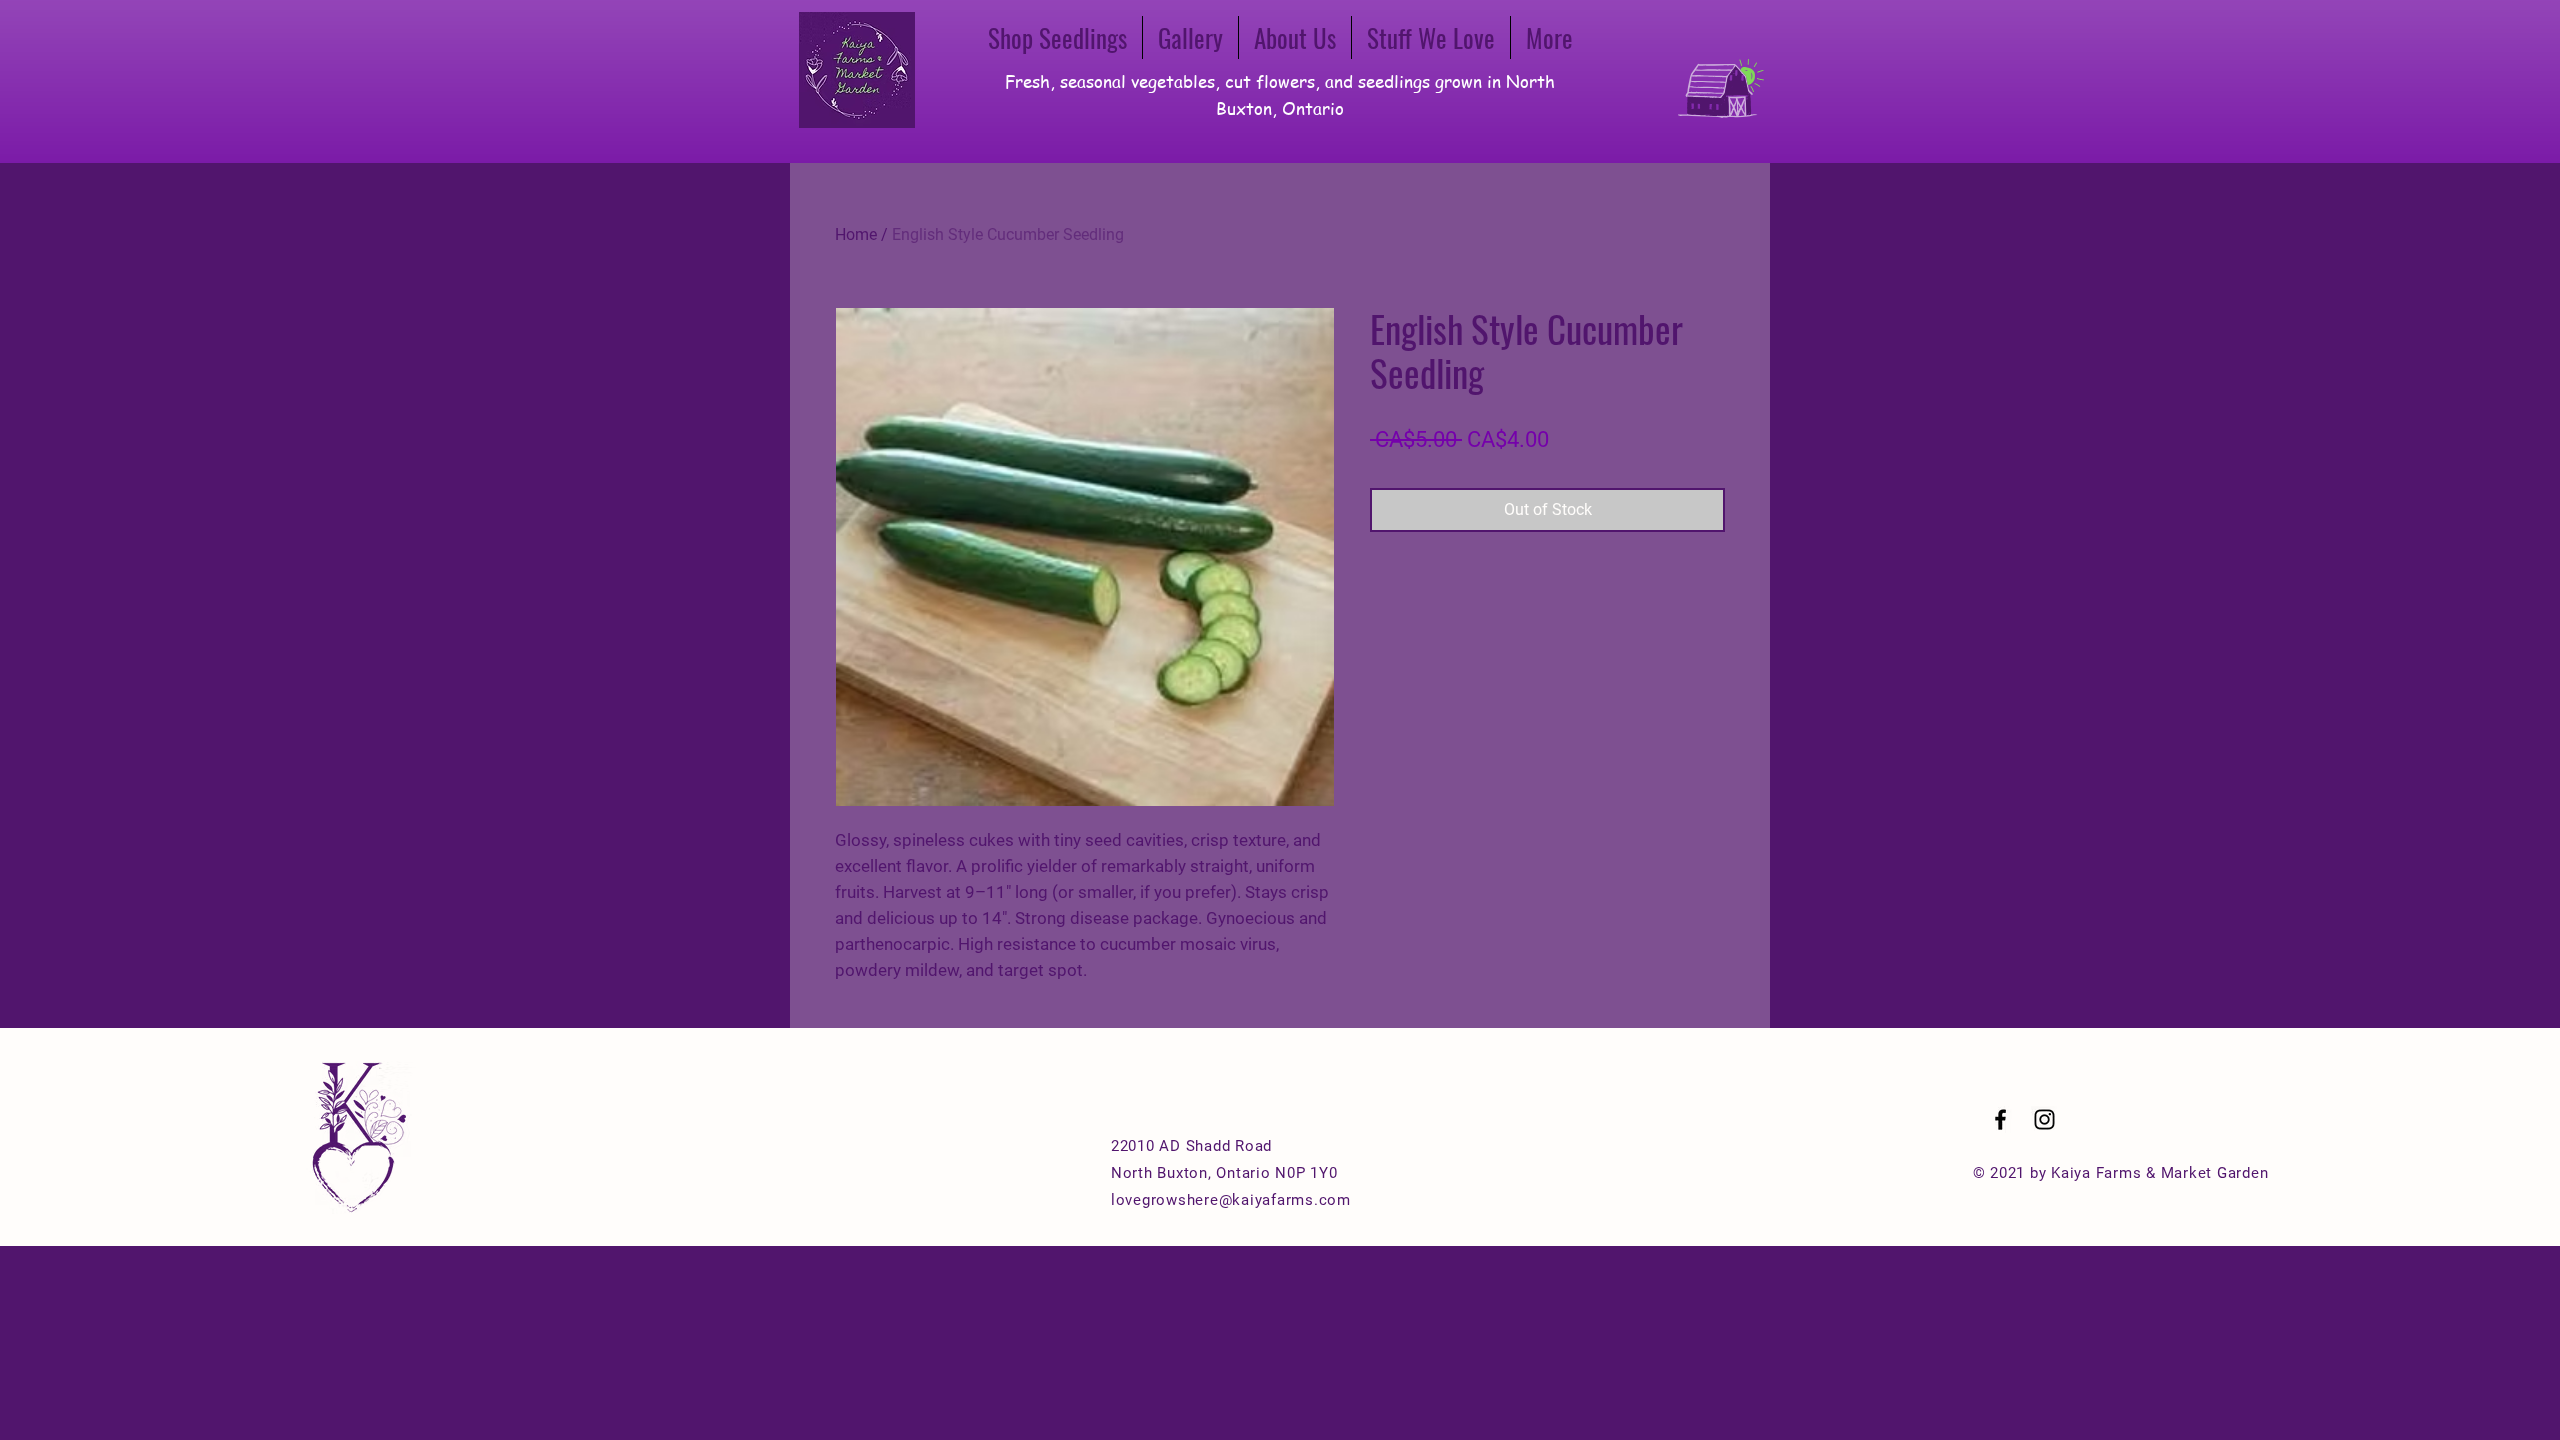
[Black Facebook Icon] (2000, 1119)
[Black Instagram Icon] (2044, 1119)
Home (856, 234)
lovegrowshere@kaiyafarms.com (1231, 1200)
